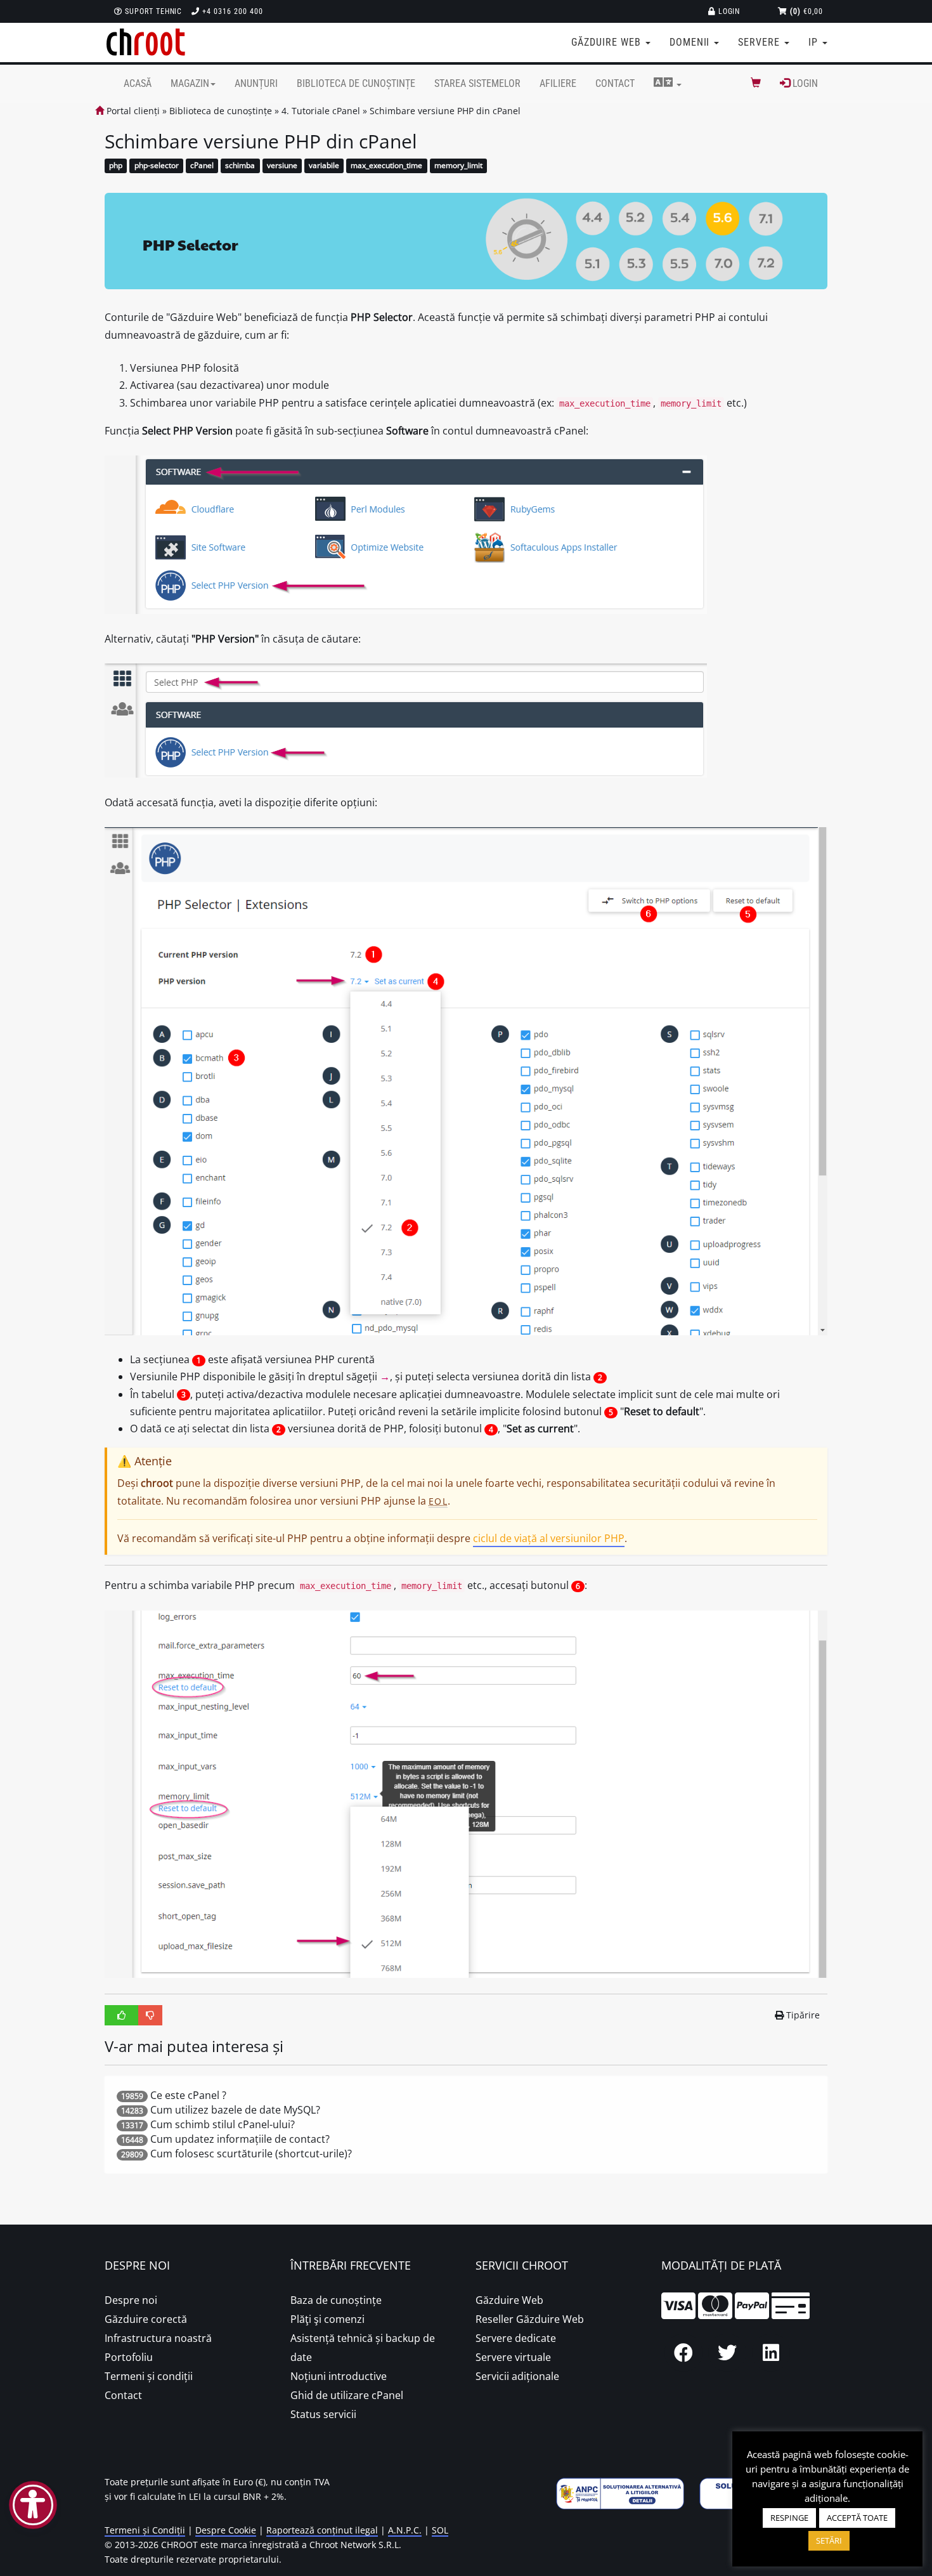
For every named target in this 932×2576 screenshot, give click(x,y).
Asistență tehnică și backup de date (363, 2348)
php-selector (157, 166)
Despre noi (131, 2300)
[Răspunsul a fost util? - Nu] (150, 2015)
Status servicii (323, 2414)
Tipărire (803, 2015)
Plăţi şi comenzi (327, 2319)
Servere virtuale (513, 2357)
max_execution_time (386, 166)
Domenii (691, 42)
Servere (760, 42)
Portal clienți (132, 111)
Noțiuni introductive (339, 2376)
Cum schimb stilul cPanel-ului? (223, 2124)
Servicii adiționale (517, 2376)
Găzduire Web (509, 2300)
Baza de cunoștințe (336, 2300)
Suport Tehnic (152, 11)
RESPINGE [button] (789, 2518)
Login (728, 11)
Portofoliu (129, 2357)
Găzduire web (607, 42)
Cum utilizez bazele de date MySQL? (235, 2110)
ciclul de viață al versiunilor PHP (549, 1538)
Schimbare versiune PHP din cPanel (445, 111)
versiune (282, 166)
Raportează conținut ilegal (322, 2530)
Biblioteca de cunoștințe (356, 83)
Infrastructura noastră (158, 2338)
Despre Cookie (226, 2530)
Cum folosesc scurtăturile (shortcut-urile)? (251, 2154)
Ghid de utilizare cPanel (347, 2395)
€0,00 (806, 11)
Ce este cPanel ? (188, 2095)
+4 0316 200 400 (231, 11)
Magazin (190, 83)
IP (815, 42)
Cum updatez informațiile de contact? (240, 2139)
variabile (324, 166)
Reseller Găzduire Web (530, 2319)
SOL (440, 2530)
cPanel (202, 166)
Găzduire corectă (146, 2319)
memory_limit (458, 166)
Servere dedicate (516, 2338)
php (116, 166)
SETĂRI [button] (829, 2540)
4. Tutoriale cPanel (321, 111)
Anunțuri (256, 83)
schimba (240, 166)
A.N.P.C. (405, 2530)
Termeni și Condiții (145, 2530)
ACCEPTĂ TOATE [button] (857, 2518)
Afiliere (558, 83)
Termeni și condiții (149, 2376)
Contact (615, 83)
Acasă (138, 83)
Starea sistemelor (477, 83)
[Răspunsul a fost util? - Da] (122, 2015)
